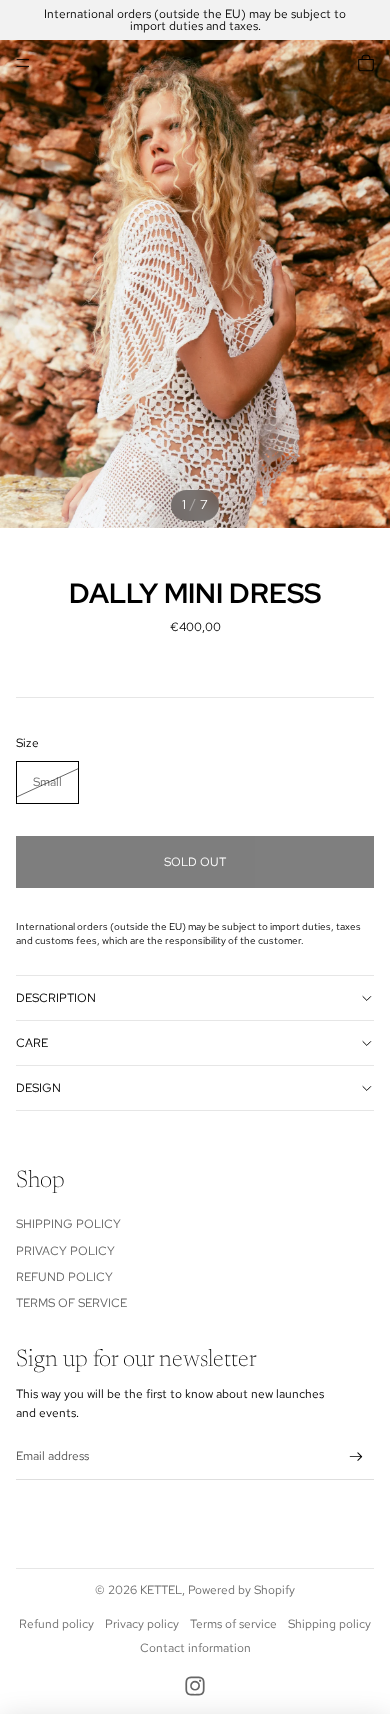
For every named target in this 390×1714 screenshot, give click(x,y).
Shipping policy (329, 1624)
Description (56, 998)
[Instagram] (195, 1686)
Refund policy (56, 1624)
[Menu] (23, 63)
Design (38, 1088)
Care (32, 1043)
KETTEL (161, 1590)
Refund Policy (64, 1277)
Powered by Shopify (241, 1590)
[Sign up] (356, 1457)
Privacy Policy (65, 1251)
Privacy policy (142, 1624)
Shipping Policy (68, 1224)
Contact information (195, 1648)
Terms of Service (71, 1303)
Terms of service (233, 1624)
